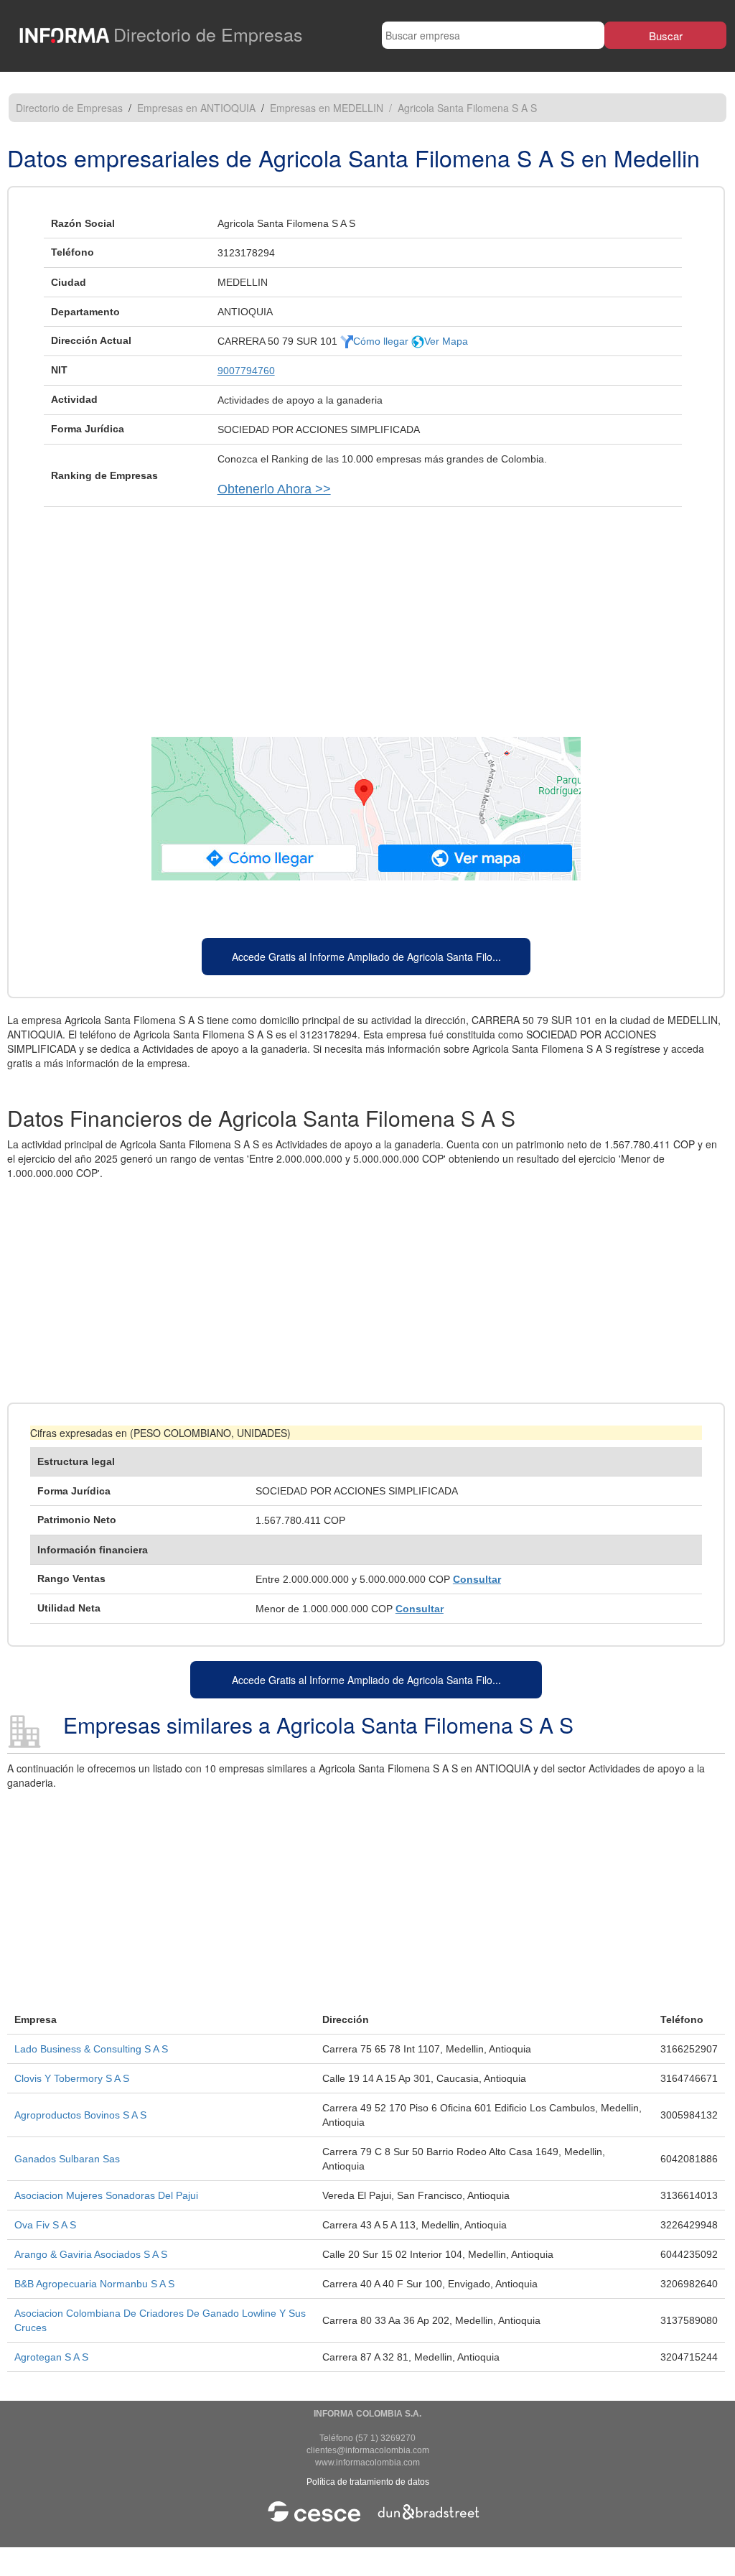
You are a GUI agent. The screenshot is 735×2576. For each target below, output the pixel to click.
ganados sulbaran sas (67, 2159)
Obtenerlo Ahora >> (274, 489)
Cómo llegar (382, 341)
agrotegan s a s (51, 2357)
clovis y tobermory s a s (72, 2078)
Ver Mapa (446, 341)
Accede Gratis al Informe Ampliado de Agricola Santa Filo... (366, 957)
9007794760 (246, 371)
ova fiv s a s (45, 2225)
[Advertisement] (366, 615)
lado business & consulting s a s (91, 2049)
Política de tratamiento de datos (368, 2482)
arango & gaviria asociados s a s (91, 2254)
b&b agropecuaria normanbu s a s (94, 2284)
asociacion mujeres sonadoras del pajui (106, 2195)
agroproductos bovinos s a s (80, 2115)
